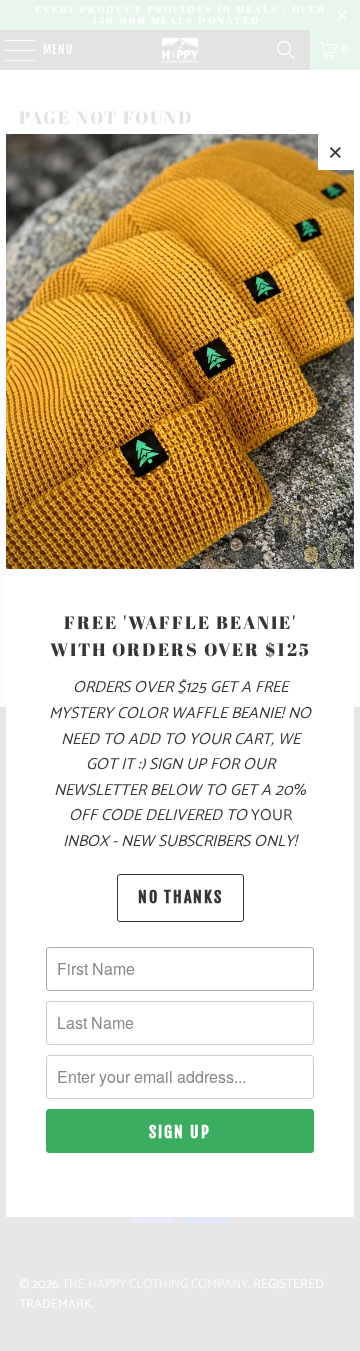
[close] (336, 152)
